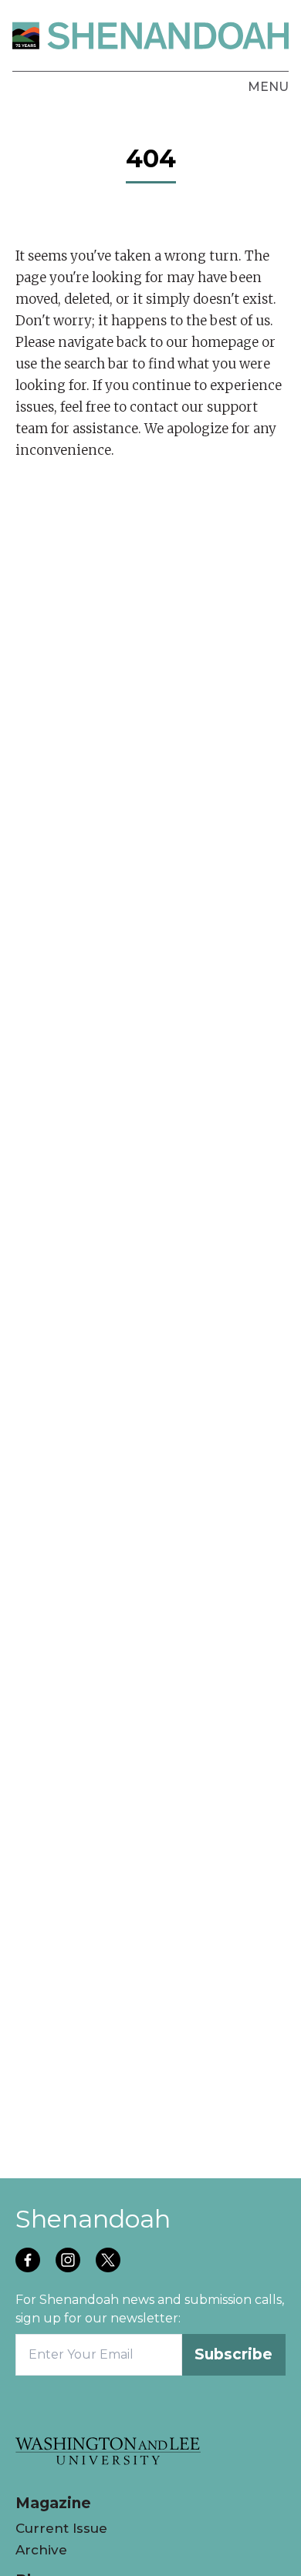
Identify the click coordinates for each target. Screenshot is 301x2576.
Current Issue (61, 2528)
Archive (41, 2550)
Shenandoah (93, 2219)
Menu (268, 87)
